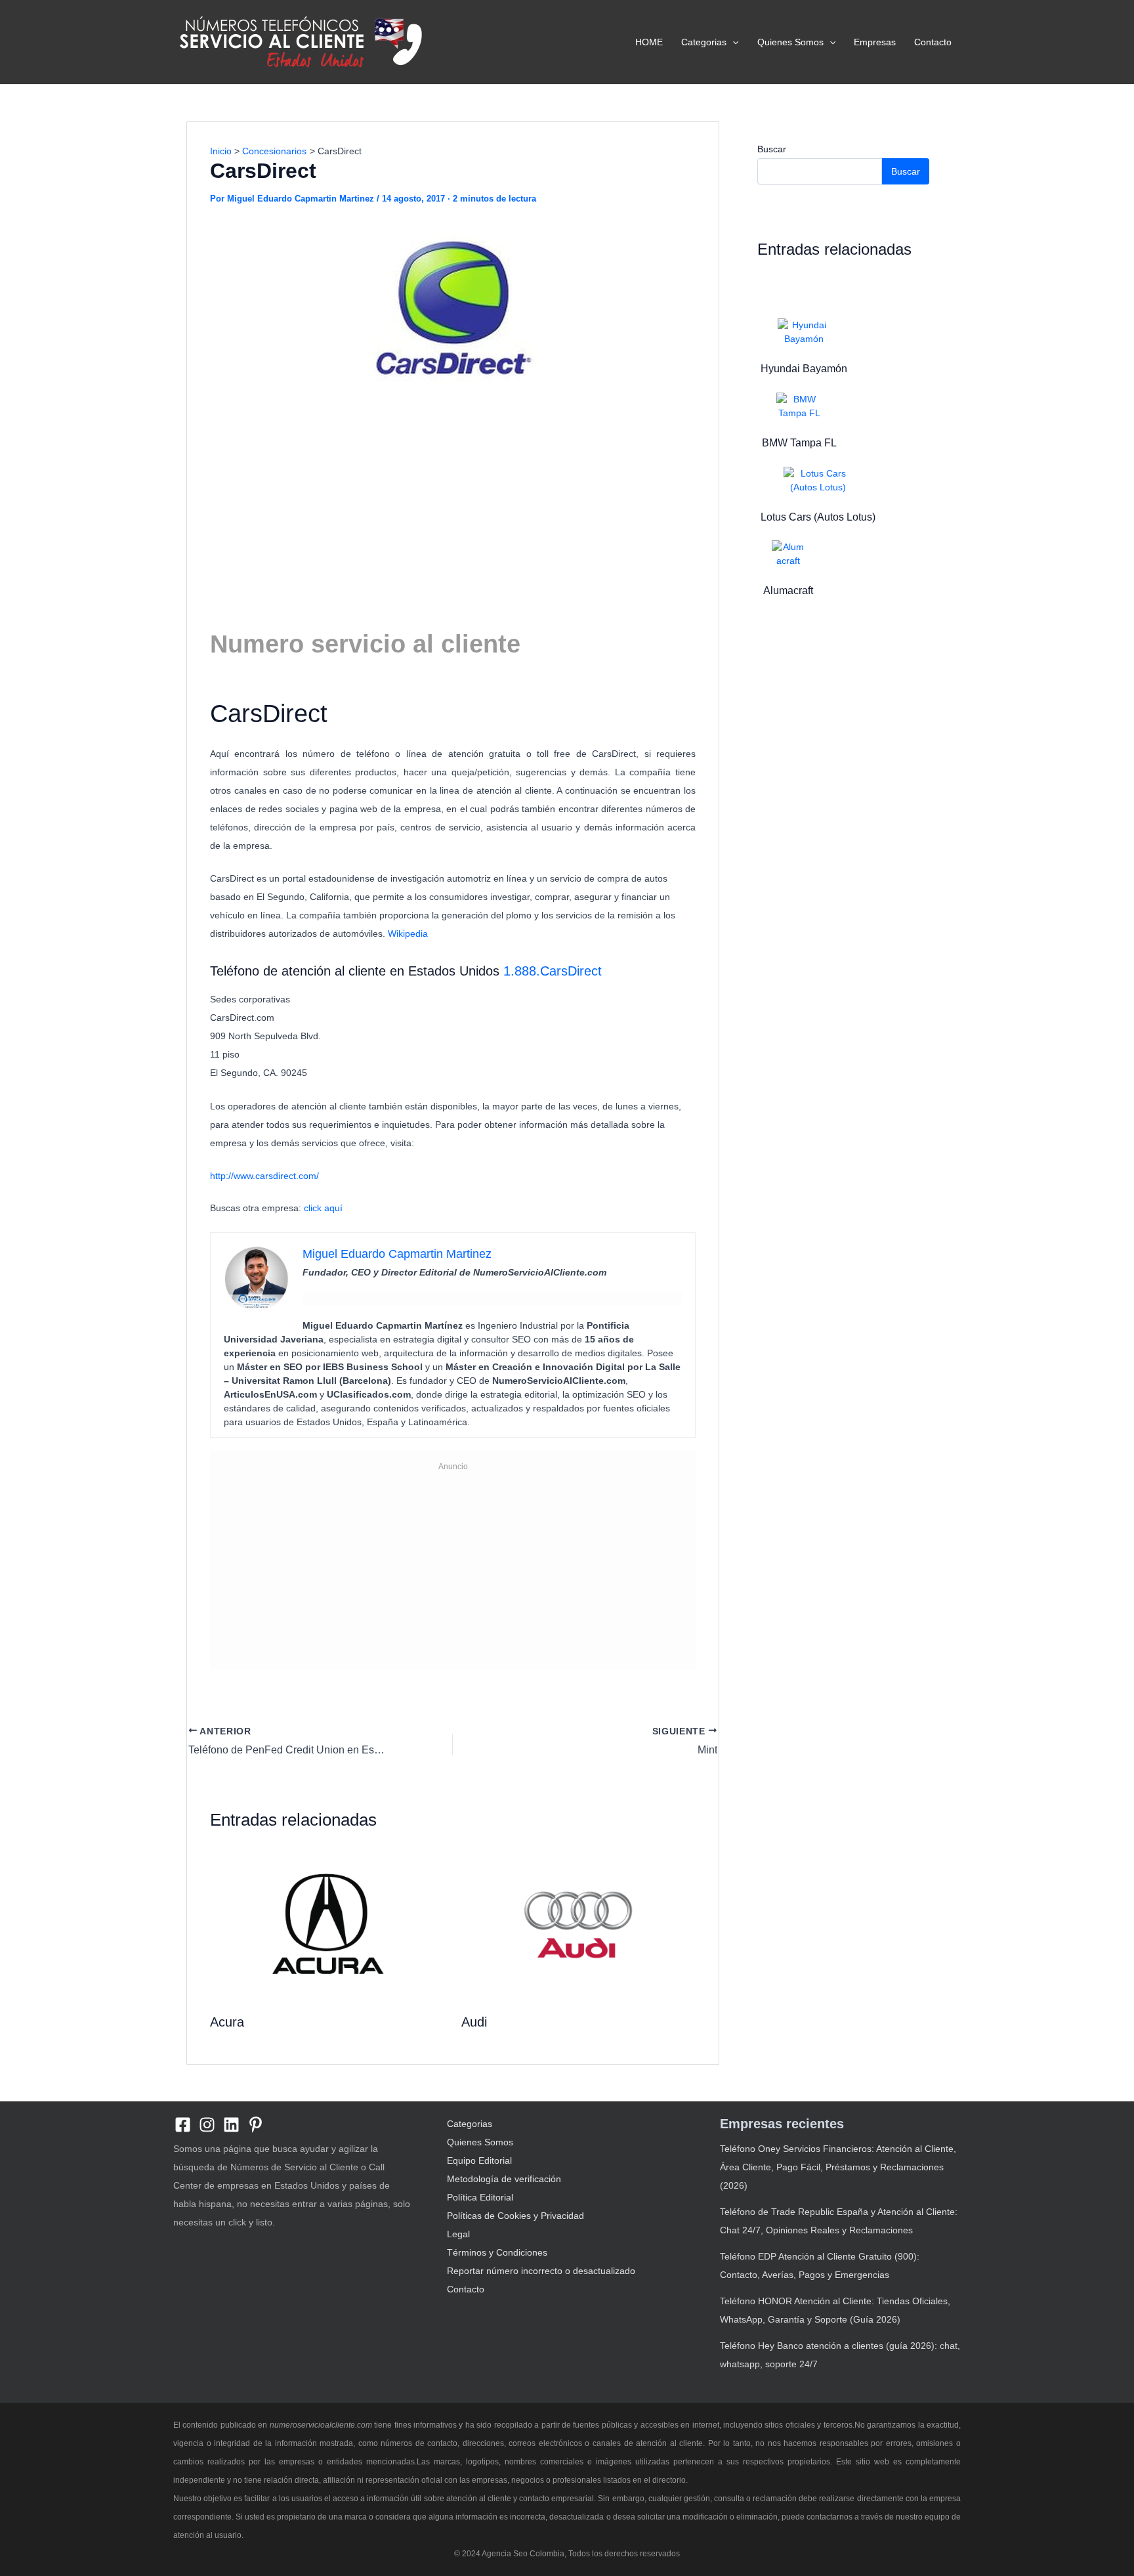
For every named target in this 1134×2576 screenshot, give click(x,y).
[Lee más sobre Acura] (327, 1924)
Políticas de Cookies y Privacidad (515, 2216)
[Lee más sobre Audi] (579, 1924)
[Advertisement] (453, 499)
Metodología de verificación (504, 2179)
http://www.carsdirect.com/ (264, 1176)
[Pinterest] (256, 2125)
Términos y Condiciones (497, 2252)
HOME (649, 42)
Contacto (933, 42)
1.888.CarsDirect (553, 971)
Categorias (704, 42)
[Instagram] (207, 2125)
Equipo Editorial (479, 2160)
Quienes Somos (790, 42)
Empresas (875, 42)
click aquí (325, 1208)
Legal (458, 2234)
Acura (227, 2022)
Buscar (772, 149)
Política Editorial (480, 2197)
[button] (732, 42)
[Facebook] (183, 2125)
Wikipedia (408, 934)
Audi (474, 2022)
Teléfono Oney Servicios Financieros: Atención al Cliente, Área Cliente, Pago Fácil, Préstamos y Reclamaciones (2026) (838, 2167)
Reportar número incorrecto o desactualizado (541, 2271)
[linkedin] (231, 2125)
